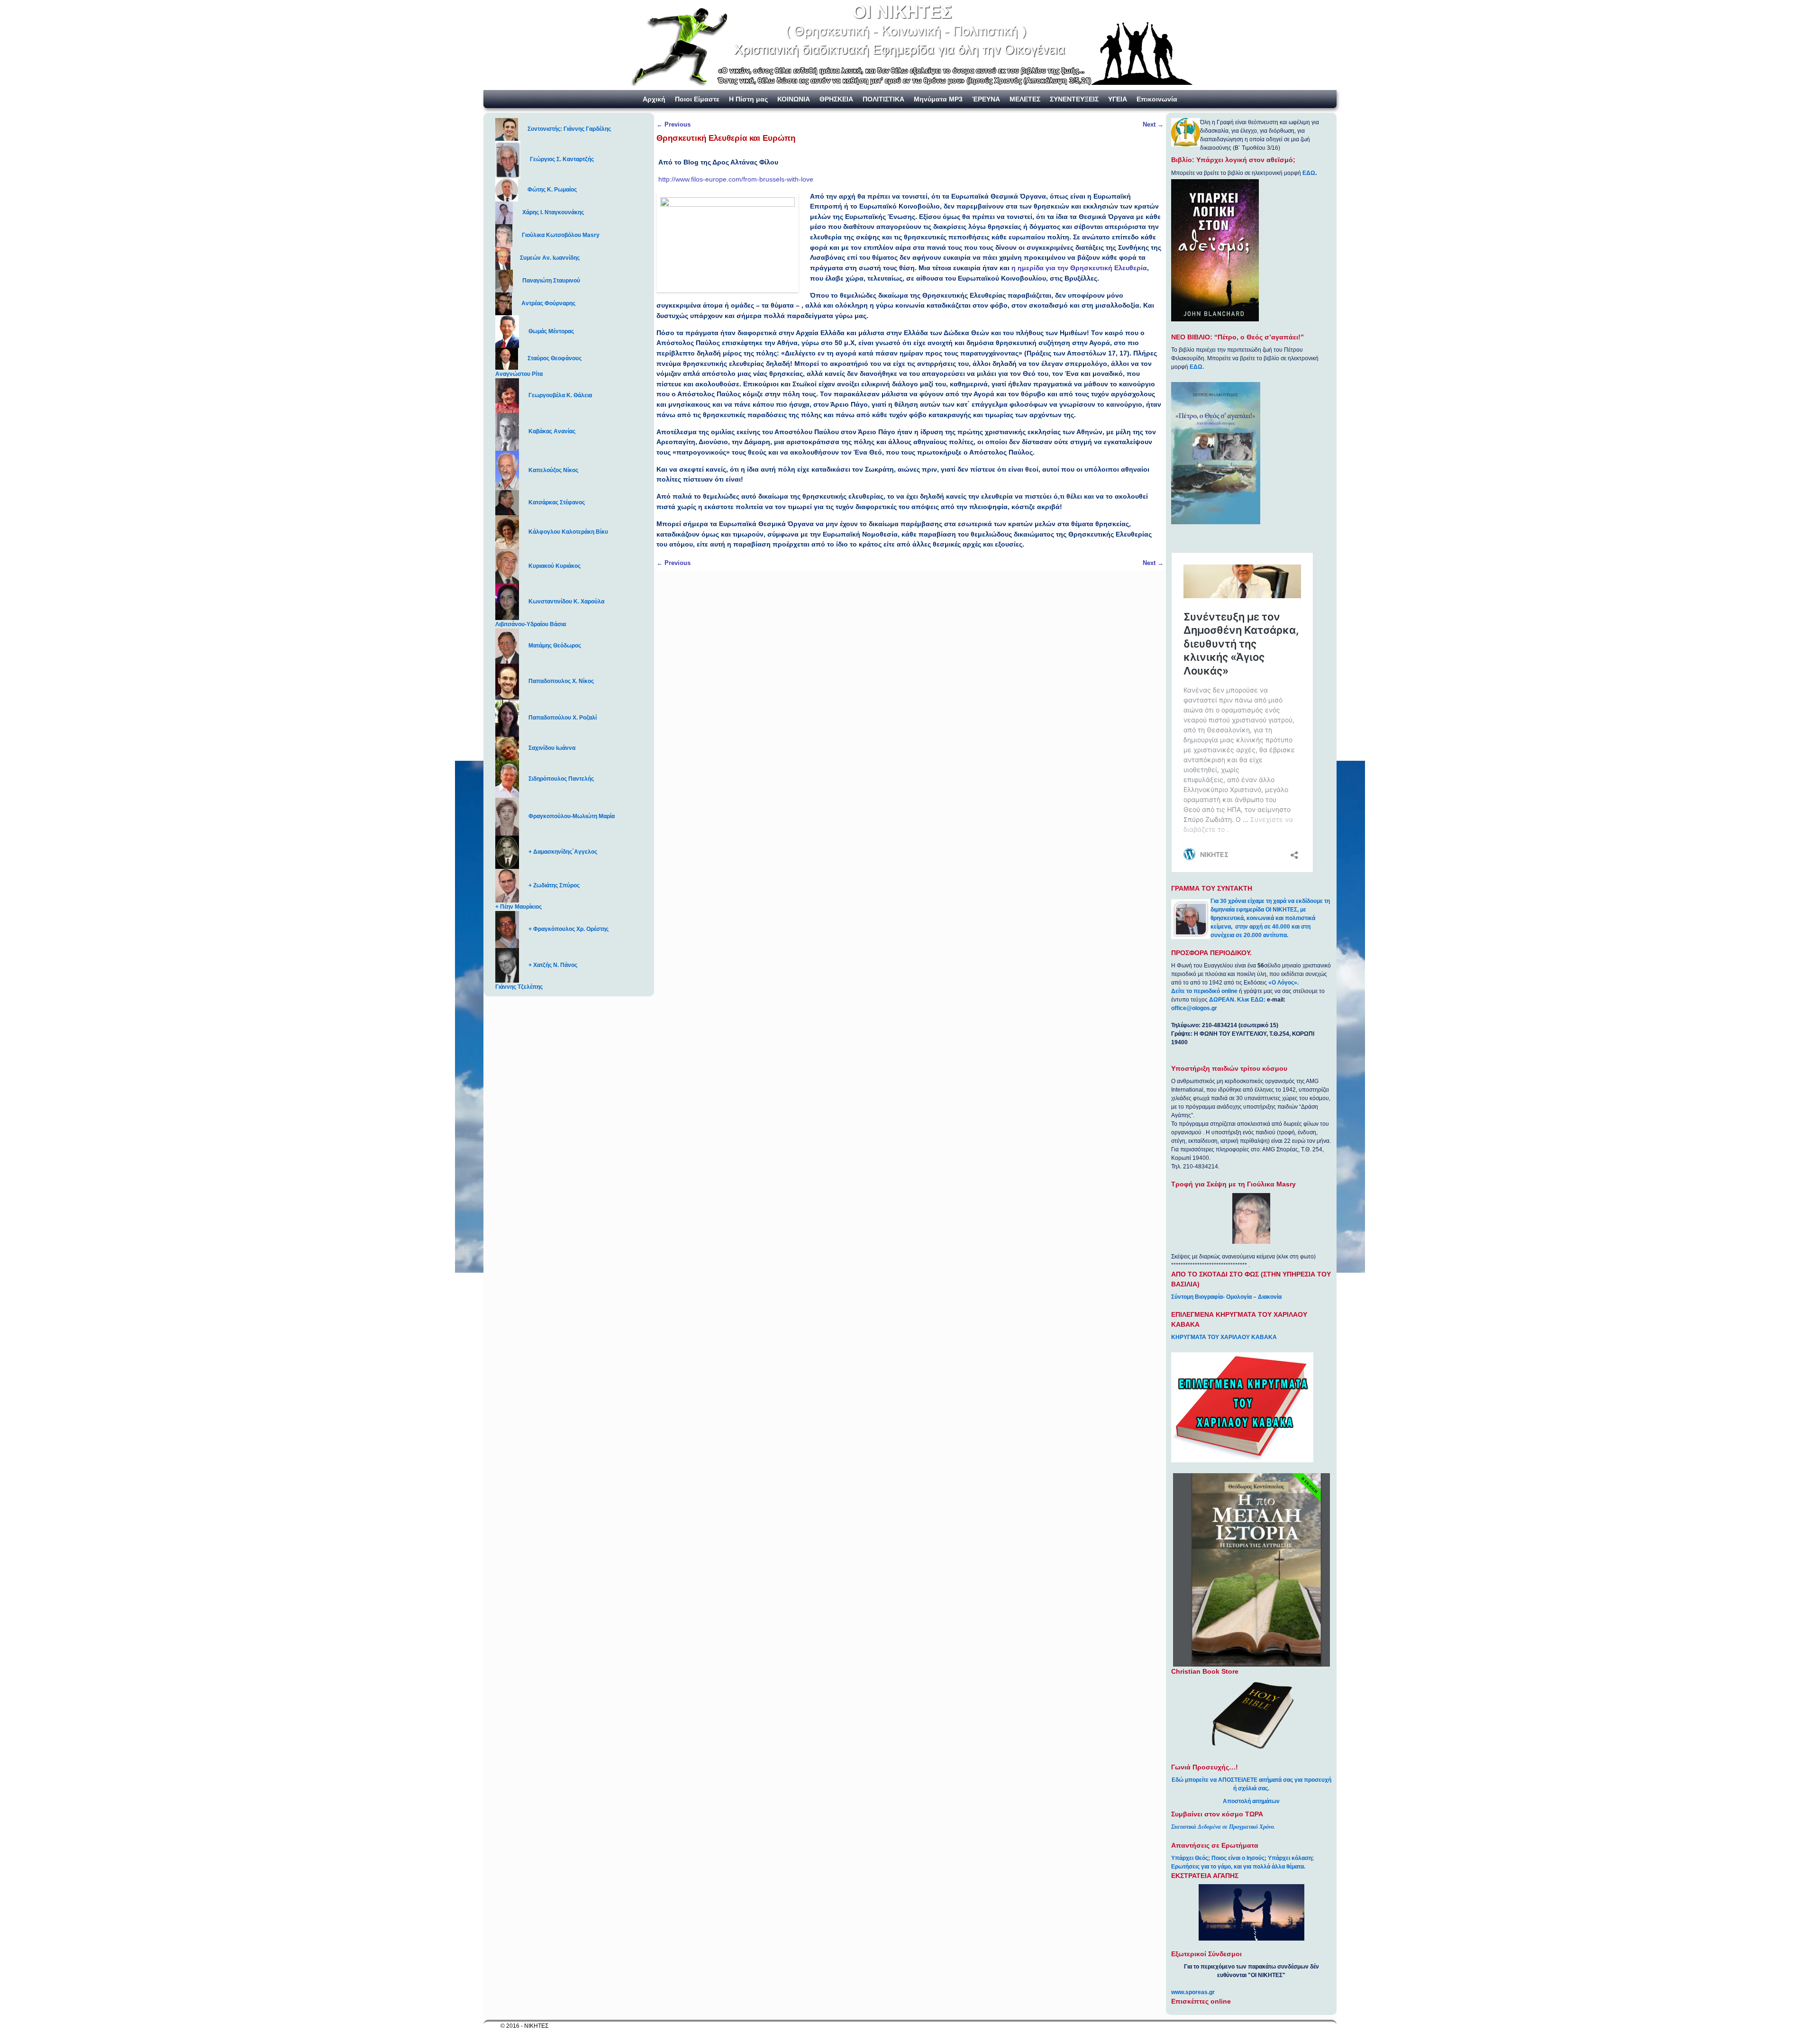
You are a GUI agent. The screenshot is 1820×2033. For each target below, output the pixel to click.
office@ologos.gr (1194, 1008)
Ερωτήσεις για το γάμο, (1202, 1867)
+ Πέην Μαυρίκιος (519, 907)
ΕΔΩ (1309, 173)
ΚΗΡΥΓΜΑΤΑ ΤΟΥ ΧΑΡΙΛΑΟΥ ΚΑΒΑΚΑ (1224, 1337)
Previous (673, 124)
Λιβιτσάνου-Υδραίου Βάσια (531, 624)
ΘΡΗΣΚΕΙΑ (836, 99)
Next (1153, 124)
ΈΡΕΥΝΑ (986, 99)
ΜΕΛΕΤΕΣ (1025, 99)
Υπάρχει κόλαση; (1291, 1858)
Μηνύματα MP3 (938, 99)
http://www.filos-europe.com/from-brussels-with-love (736, 179)
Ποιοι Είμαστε (697, 99)
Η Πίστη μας (748, 99)
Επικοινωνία (1157, 99)
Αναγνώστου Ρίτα (519, 374)
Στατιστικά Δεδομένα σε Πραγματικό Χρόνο (1223, 1827)
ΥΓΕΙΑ (1118, 99)
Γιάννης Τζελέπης (519, 987)
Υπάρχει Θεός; (1191, 1858)
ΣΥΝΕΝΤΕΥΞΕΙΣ (1074, 99)
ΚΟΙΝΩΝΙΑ (794, 99)
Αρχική (654, 99)
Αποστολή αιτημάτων (1251, 1801)
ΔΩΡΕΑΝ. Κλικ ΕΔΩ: (1237, 1000)
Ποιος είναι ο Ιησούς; (1239, 1858)
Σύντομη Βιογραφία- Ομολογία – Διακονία (1226, 1297)
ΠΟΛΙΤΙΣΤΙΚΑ (883, 99)
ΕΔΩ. (1197, 367)
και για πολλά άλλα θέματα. (1269, 1867)
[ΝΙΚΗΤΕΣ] (910, 45)
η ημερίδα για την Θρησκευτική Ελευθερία (1079, 268)
